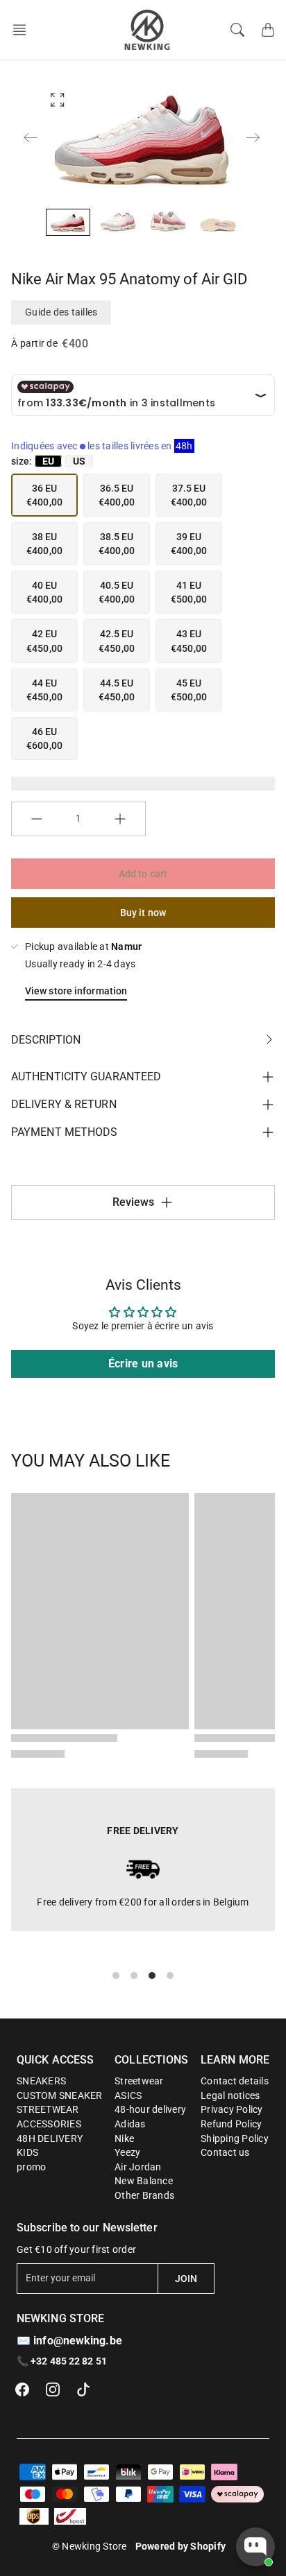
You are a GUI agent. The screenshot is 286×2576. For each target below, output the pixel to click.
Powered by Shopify (181, 2546)
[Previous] (31, 137)
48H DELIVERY (50, 2138)
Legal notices (230, 2095)
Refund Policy (231, 2124)
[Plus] (120, 819)
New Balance (144, 2181)
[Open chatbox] (255, 2547)
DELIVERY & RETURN (64, 1104)
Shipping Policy (235, 2138)
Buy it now (143, 913)
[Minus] (37, 819)
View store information (76, 991)
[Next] (253, 137)
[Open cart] (268, 30)
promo (31, 2167)
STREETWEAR (48, 2109)
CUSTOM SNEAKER (60, 2095)
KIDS (27, 2152)
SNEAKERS (41, 2081)
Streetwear (139, 2081)
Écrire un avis (143, 1364)
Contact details (235, 2081)
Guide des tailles (61, 312)
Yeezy (127, 2152)
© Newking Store (90, 2546)
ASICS (128, 2095)
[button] (24, 30)
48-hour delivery (150, 2109)
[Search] (237, 30)
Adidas (130, 2124)
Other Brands (144, 2195)
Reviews (134, 1202)
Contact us (225, 2152)
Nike (124, 2138)
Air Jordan (138, 2167)
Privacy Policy (232, 2109)
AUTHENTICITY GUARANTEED (86, 1077)
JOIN (186, 2279)
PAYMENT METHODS (65, 1132)
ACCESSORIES (49, 2124)
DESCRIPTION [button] (46, 1040)
